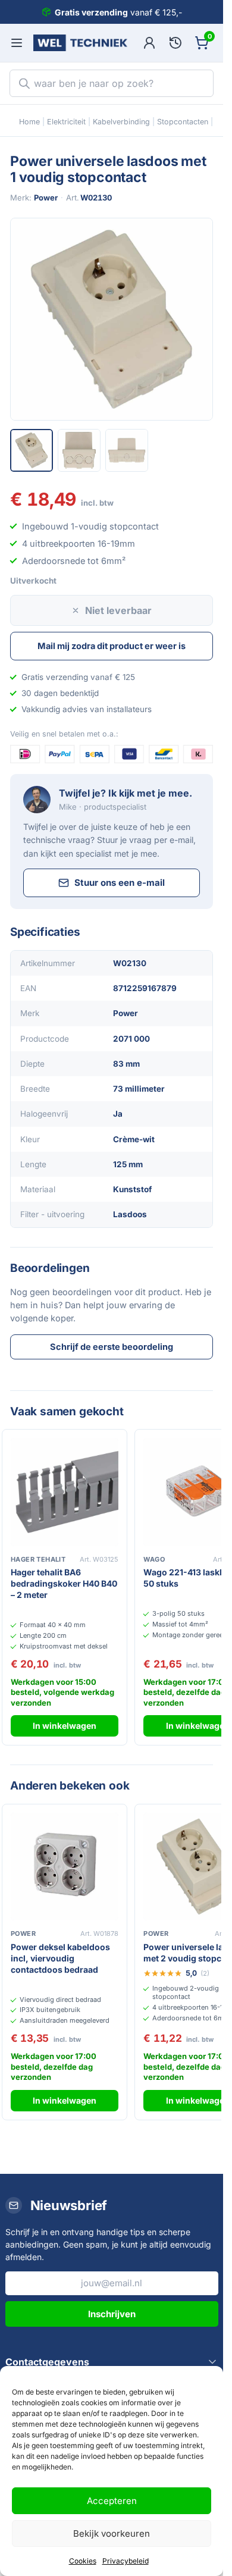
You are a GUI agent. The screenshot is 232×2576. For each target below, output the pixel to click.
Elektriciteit (66, 122)
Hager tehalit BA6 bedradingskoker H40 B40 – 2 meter (64, 1583)
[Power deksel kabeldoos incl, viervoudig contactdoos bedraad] (65, 1867)
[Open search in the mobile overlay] (112, 83)
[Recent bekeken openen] (175, 43)
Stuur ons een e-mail (120, 883)
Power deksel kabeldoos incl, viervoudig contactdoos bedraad (60, 1958)
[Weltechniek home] (80, 43)
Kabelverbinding (121, 122)
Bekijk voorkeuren (112, 2533)
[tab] (32, 450)
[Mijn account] (149, 43)
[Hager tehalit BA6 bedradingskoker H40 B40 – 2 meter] (65, 1492)
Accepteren (112, 2501)
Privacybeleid (126, 2561)
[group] (112, 319)
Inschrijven (112, 2314)
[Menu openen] (17, 43)
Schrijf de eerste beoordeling (112, 1347)
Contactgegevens (47, 2362)
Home (29, 122)
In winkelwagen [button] (65, 1726)
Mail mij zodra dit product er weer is (112, 646)
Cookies (83, 2561)
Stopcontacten (183, 122)
